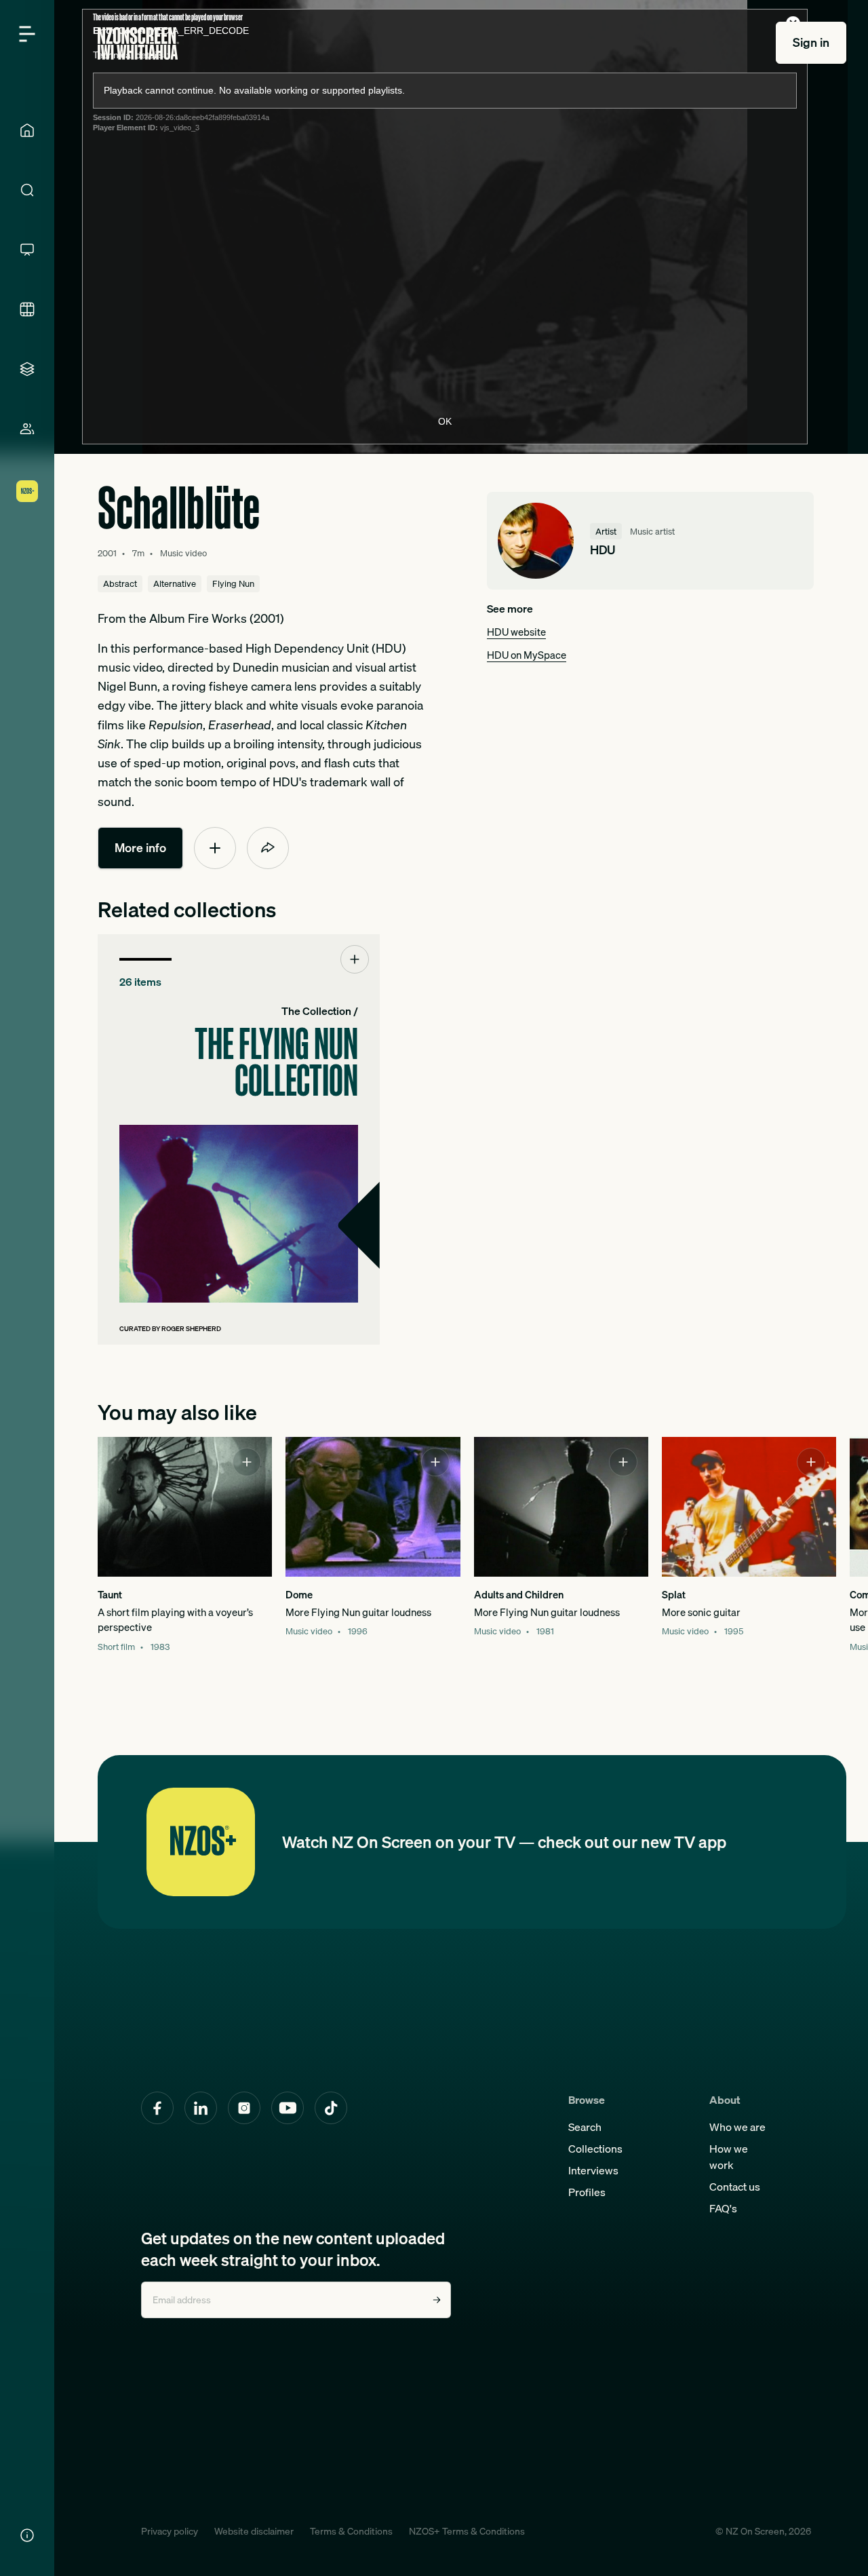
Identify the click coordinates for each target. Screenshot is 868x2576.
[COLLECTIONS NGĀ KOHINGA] (27, 369)
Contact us (735, 2187)
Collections (595, 2149)
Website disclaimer (254, 2531)
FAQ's (723, 2208)
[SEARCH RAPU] (27, 190)
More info (140, 848)
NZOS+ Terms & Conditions (467, 2531)
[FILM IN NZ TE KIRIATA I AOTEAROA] (27, 309)
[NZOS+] (27, 491)
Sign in (811, 42)
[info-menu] (27, 2535)
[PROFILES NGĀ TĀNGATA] (27, 429)
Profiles (587, 2192)
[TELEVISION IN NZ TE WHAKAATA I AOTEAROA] (27, 250)
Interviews (593, 2170)
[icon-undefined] (215, 848)
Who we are (737, 2127)
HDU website (516, 632)
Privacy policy (170, 2531)
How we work (729, 2157)
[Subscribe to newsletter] (437, 2300)
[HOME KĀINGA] (27, 130)
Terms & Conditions (351, 2531)
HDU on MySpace (527, 655)
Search (585, 2127)
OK (445, 421)
